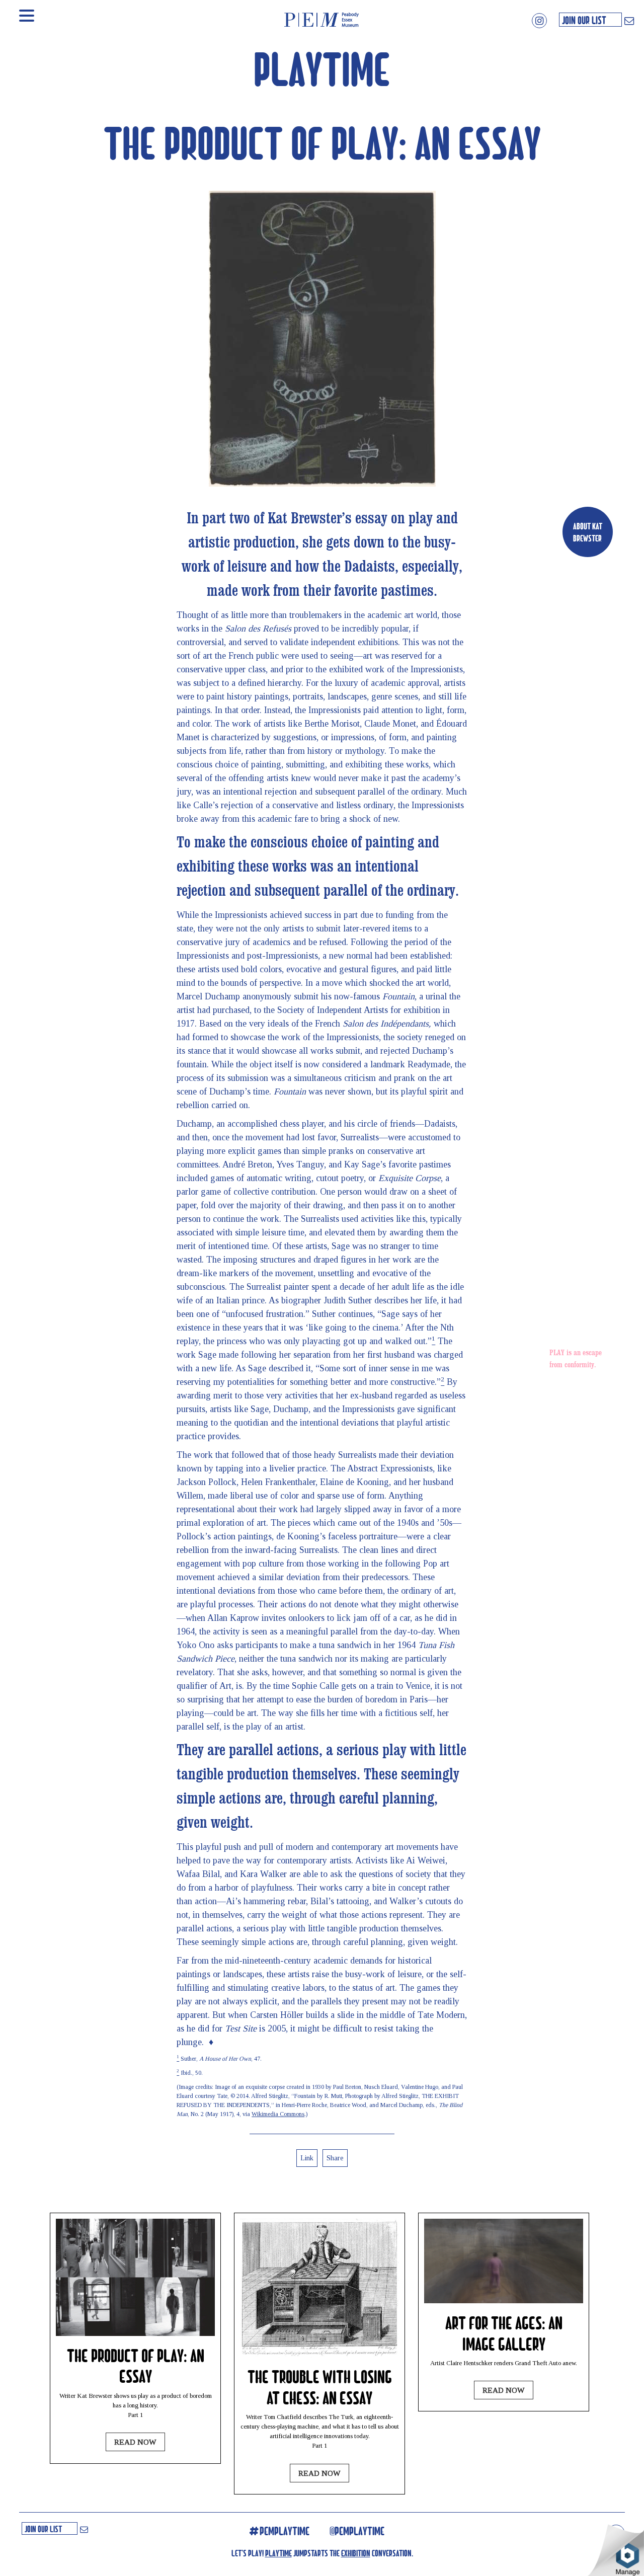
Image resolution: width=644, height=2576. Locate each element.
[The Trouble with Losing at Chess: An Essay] (319, 2355)
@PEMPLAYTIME (357, 2531)
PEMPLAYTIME (285, 2531)
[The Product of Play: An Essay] (135, 2333)
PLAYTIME (322, 67)
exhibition (356, 2553)
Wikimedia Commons (278, 2114)
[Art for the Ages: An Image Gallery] (504, 2300)
